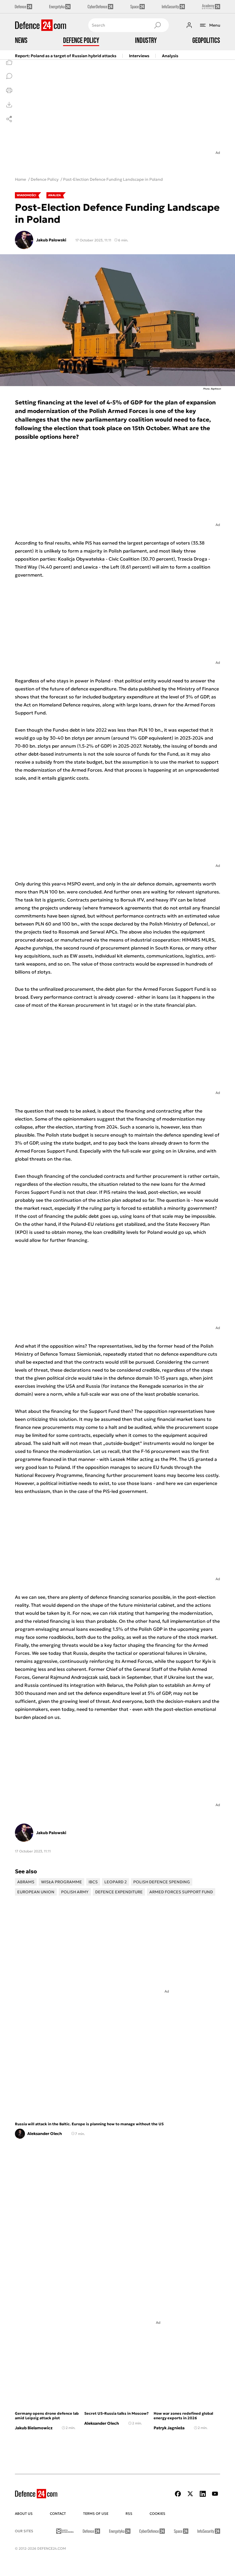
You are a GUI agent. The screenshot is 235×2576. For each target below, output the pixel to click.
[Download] (9, 105)
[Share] (9, 119)
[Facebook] (178, 2494)
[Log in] (189, 25)
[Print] (9, 90)
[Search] (157, 25)
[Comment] (9, 76)
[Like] (9, 62)
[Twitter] (190, 2494)
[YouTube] (215, 2494)
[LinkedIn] (203, 2494)
